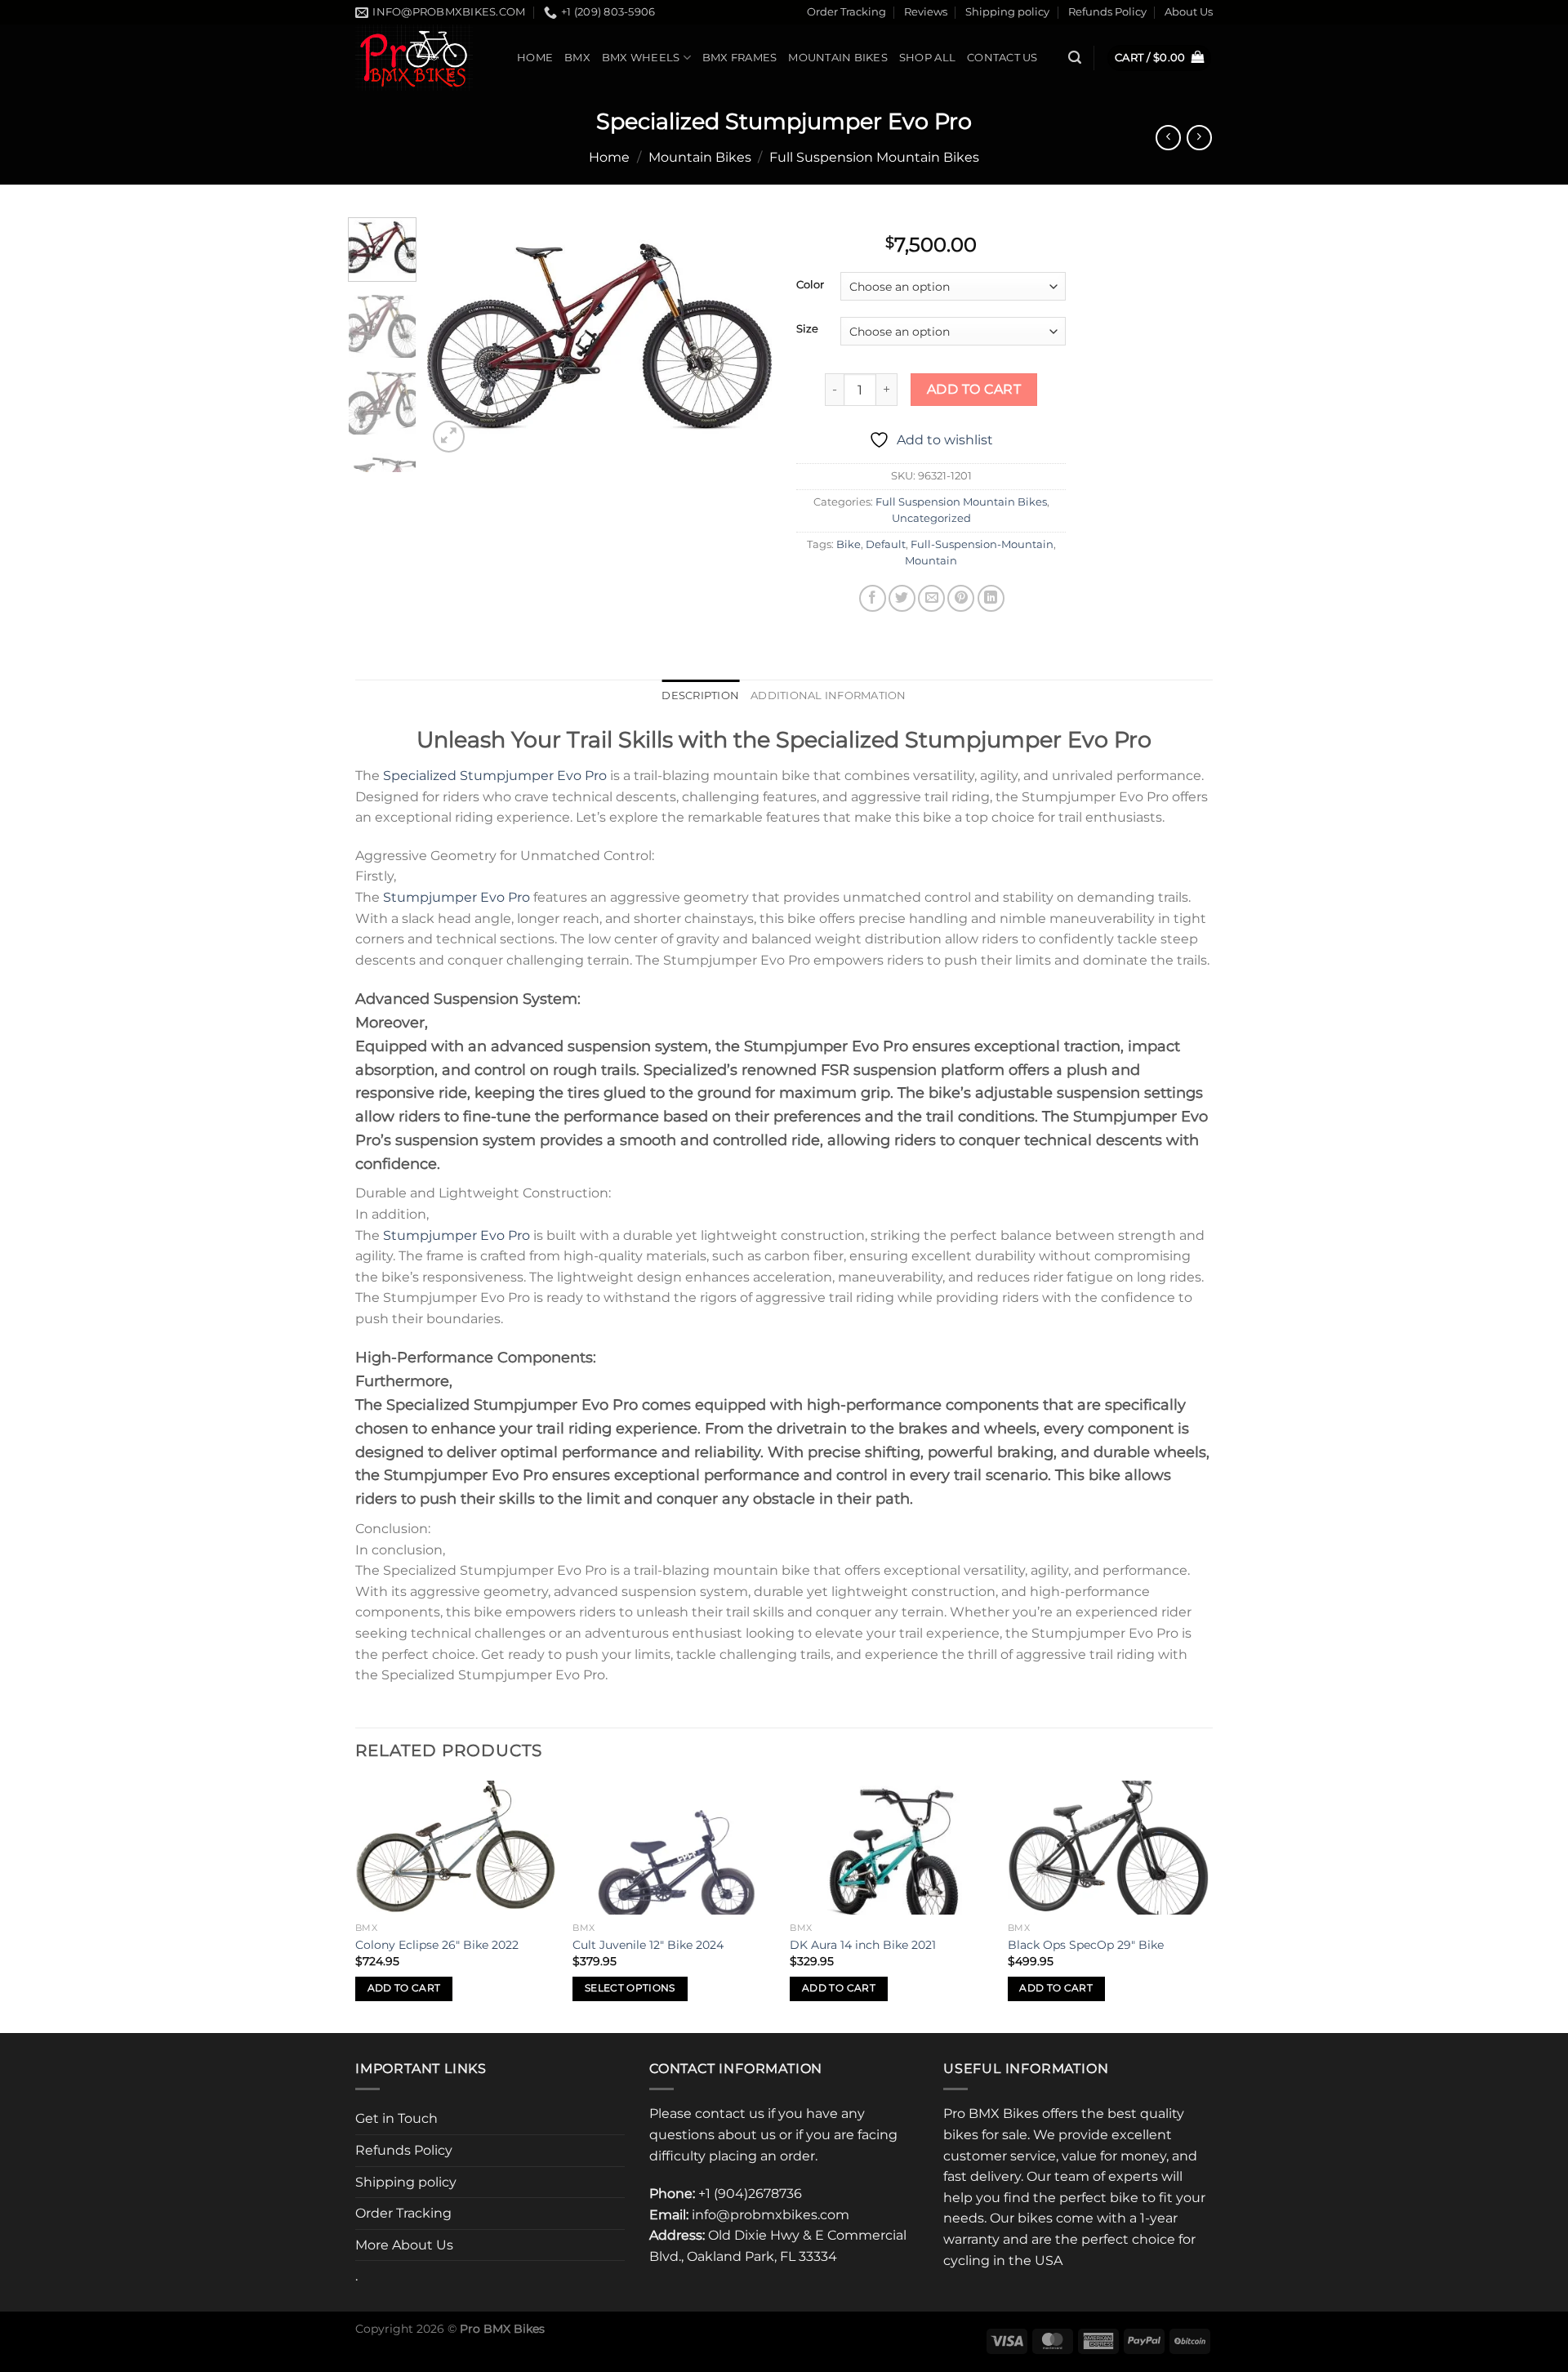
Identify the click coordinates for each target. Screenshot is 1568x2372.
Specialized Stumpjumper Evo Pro (495, 776)
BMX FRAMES (740, 58)
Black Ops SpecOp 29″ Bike (1086, 1945)
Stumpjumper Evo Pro (457, 897)
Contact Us (1002, 58)
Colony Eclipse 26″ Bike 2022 (437, 1945)
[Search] (1075, 58)
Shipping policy (1007, 12)
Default (886, 544)
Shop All (927, 58)
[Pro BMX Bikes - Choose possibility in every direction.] (424, 58)
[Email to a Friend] (931, 598)
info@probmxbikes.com (771, 2215)
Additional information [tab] (829, 696)
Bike (849, 544)
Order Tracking (846, 12)
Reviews (926, 12)
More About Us (404, 2245)
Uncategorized (931, 518)
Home (535, 58)
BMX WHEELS (641, 58)
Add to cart (974, 389)
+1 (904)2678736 (750, 2194)
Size (807, 329)
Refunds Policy (1107, 12)
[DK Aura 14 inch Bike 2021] (891, 1848)
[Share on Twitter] (902, 598)
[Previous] (455, 337)
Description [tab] (700, 696)
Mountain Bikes (838, 58)
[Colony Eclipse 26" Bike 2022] (456, 1848)
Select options (630, 1988)
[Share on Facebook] (873, 598)
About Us (1189, 12)
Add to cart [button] (404, 1988)
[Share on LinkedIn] (991, 598)
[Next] (745, 337)
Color (810, 285)
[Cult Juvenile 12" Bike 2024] (673, 1848)
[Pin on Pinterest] (961, 598)
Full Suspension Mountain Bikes (874, 157)
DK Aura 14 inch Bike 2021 (863, 1945)
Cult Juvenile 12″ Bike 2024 (648, 1945)
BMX (577, 58)
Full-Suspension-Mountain (982, 544)
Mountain (931, 561)
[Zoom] (449, 437)
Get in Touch (396, 2118)
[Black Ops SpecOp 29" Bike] (1109, 1848)
